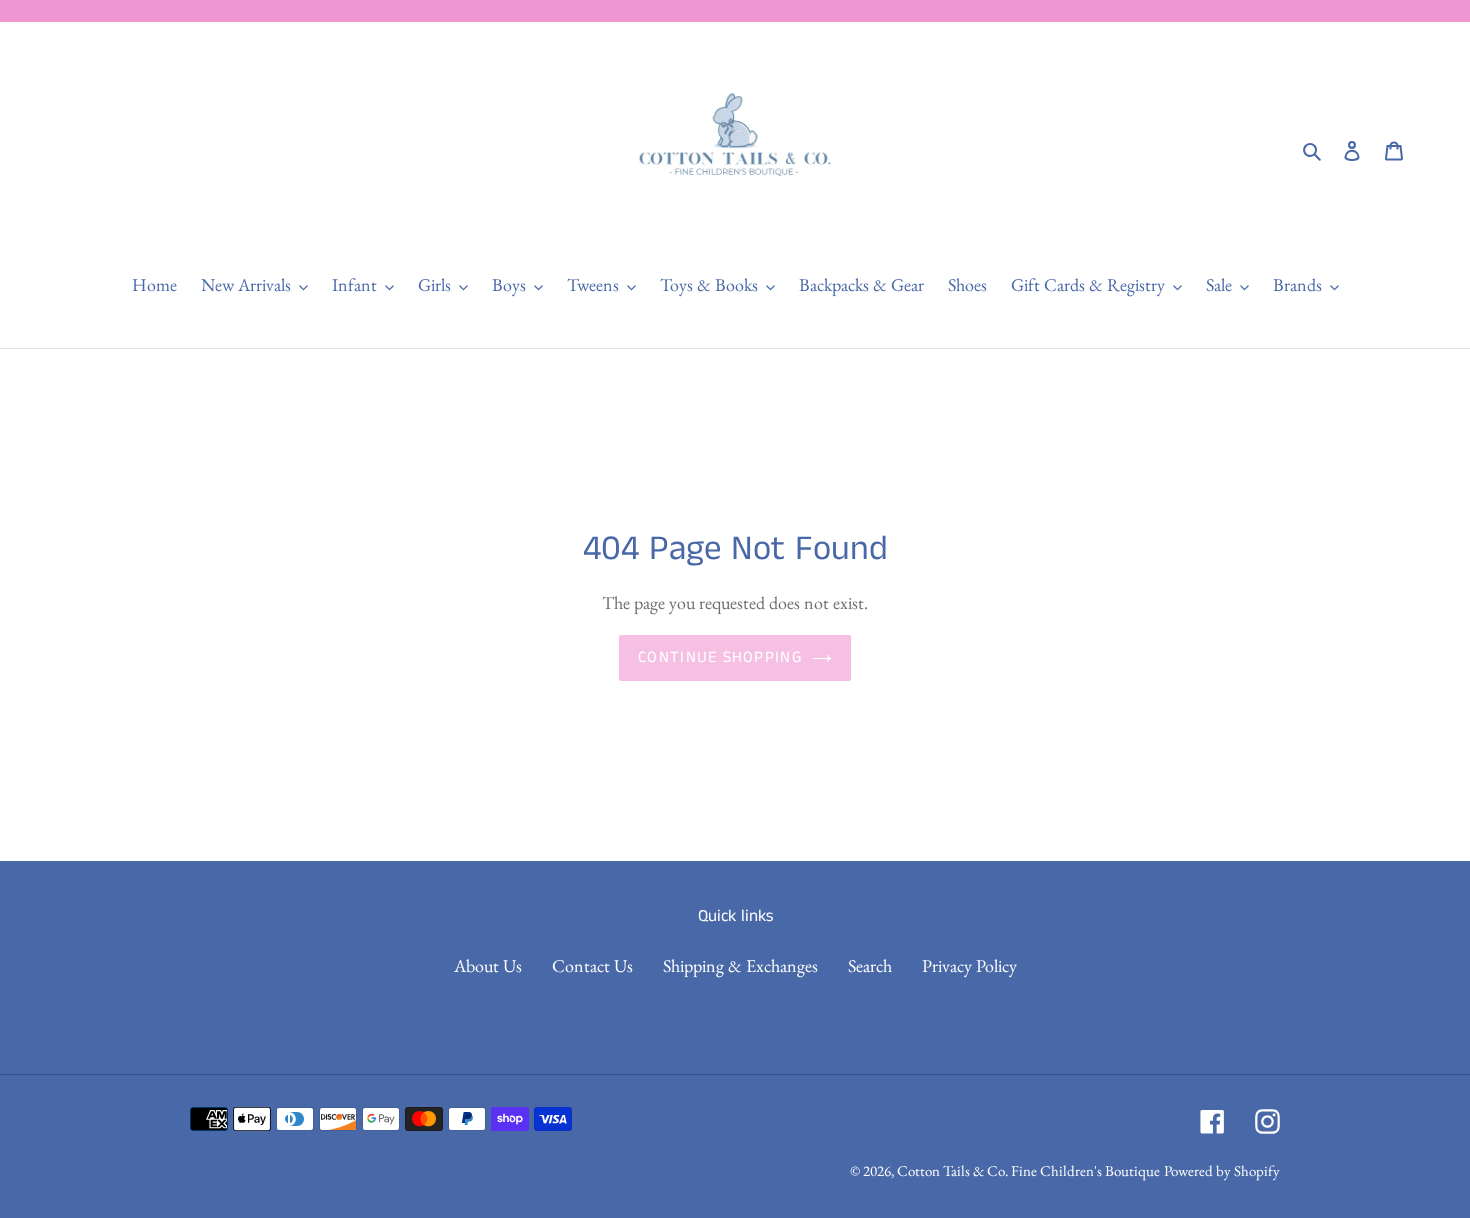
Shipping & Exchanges (740, 965)
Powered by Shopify (1222, 1170)
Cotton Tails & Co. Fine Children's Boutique (1028, 1170)
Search (870, 965)
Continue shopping (720, 657)
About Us (488, 965)
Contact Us (592, 965)
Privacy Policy (969, 965)
